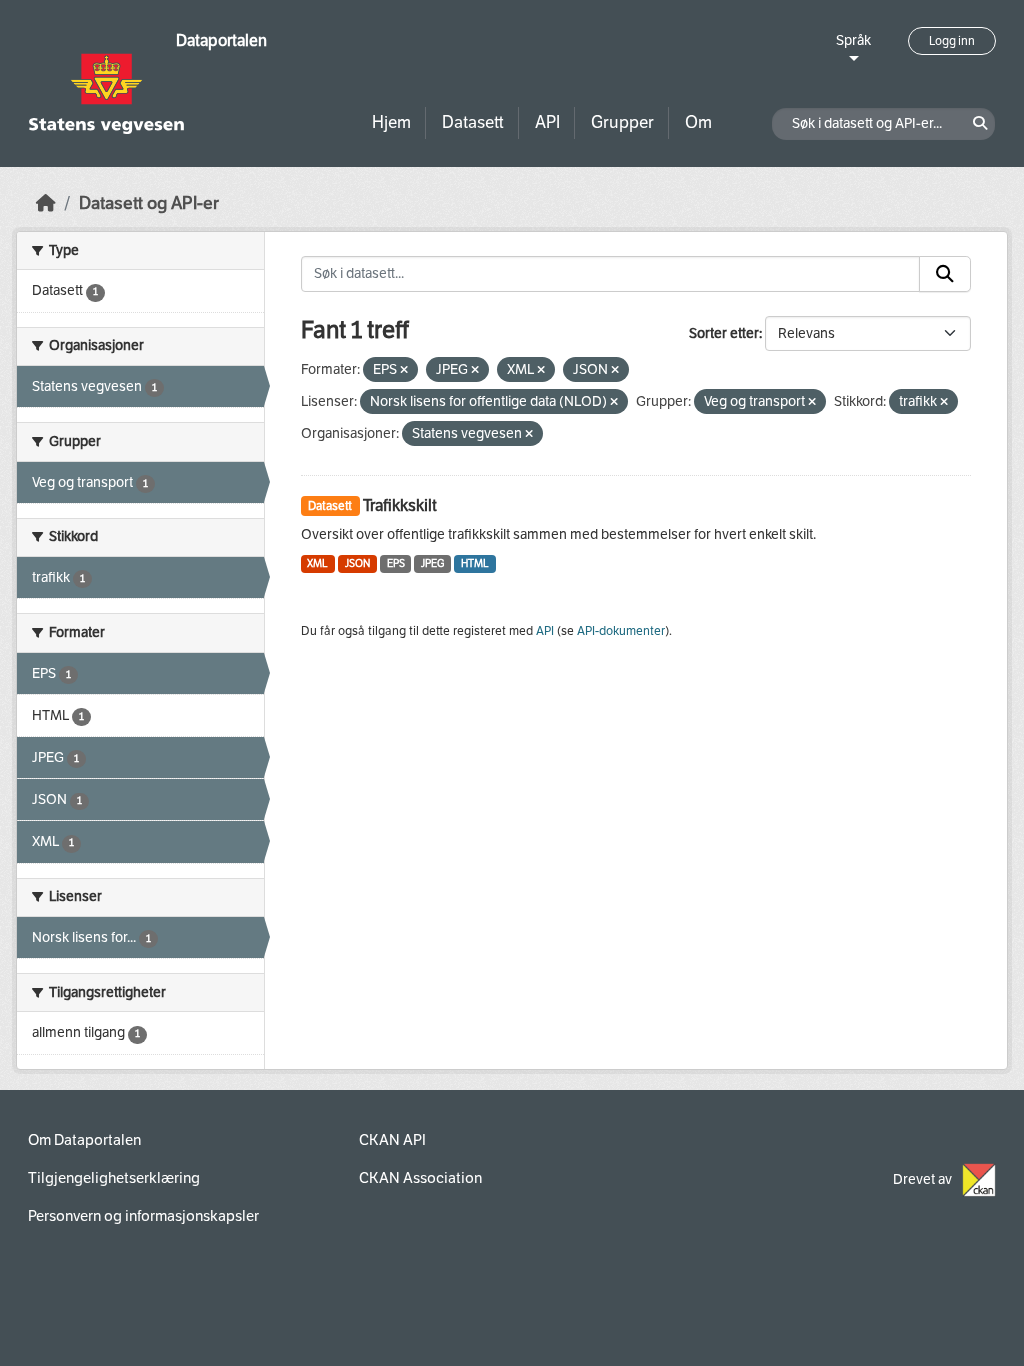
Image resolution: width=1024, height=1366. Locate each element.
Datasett (473, 122)
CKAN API (392, 1140)
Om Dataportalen (84, 1140)
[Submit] (945, 274)
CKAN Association (420, 1178)
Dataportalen (221, 40)
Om (698, 122)
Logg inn (952, 41)
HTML (475, 563)
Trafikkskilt (400, 505)
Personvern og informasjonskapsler (143, 1216)
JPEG (432, 563)
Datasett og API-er (149, 203)
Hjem (391, 122)
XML (317, 563)
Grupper (622, 122)
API (547, 122)
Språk (853, 40)
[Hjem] (46, 203)
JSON (357, 563)
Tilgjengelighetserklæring (114, 1178)
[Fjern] (404, 370)
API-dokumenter (621, 631)
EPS (396, 563)
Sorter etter (724, 333)
